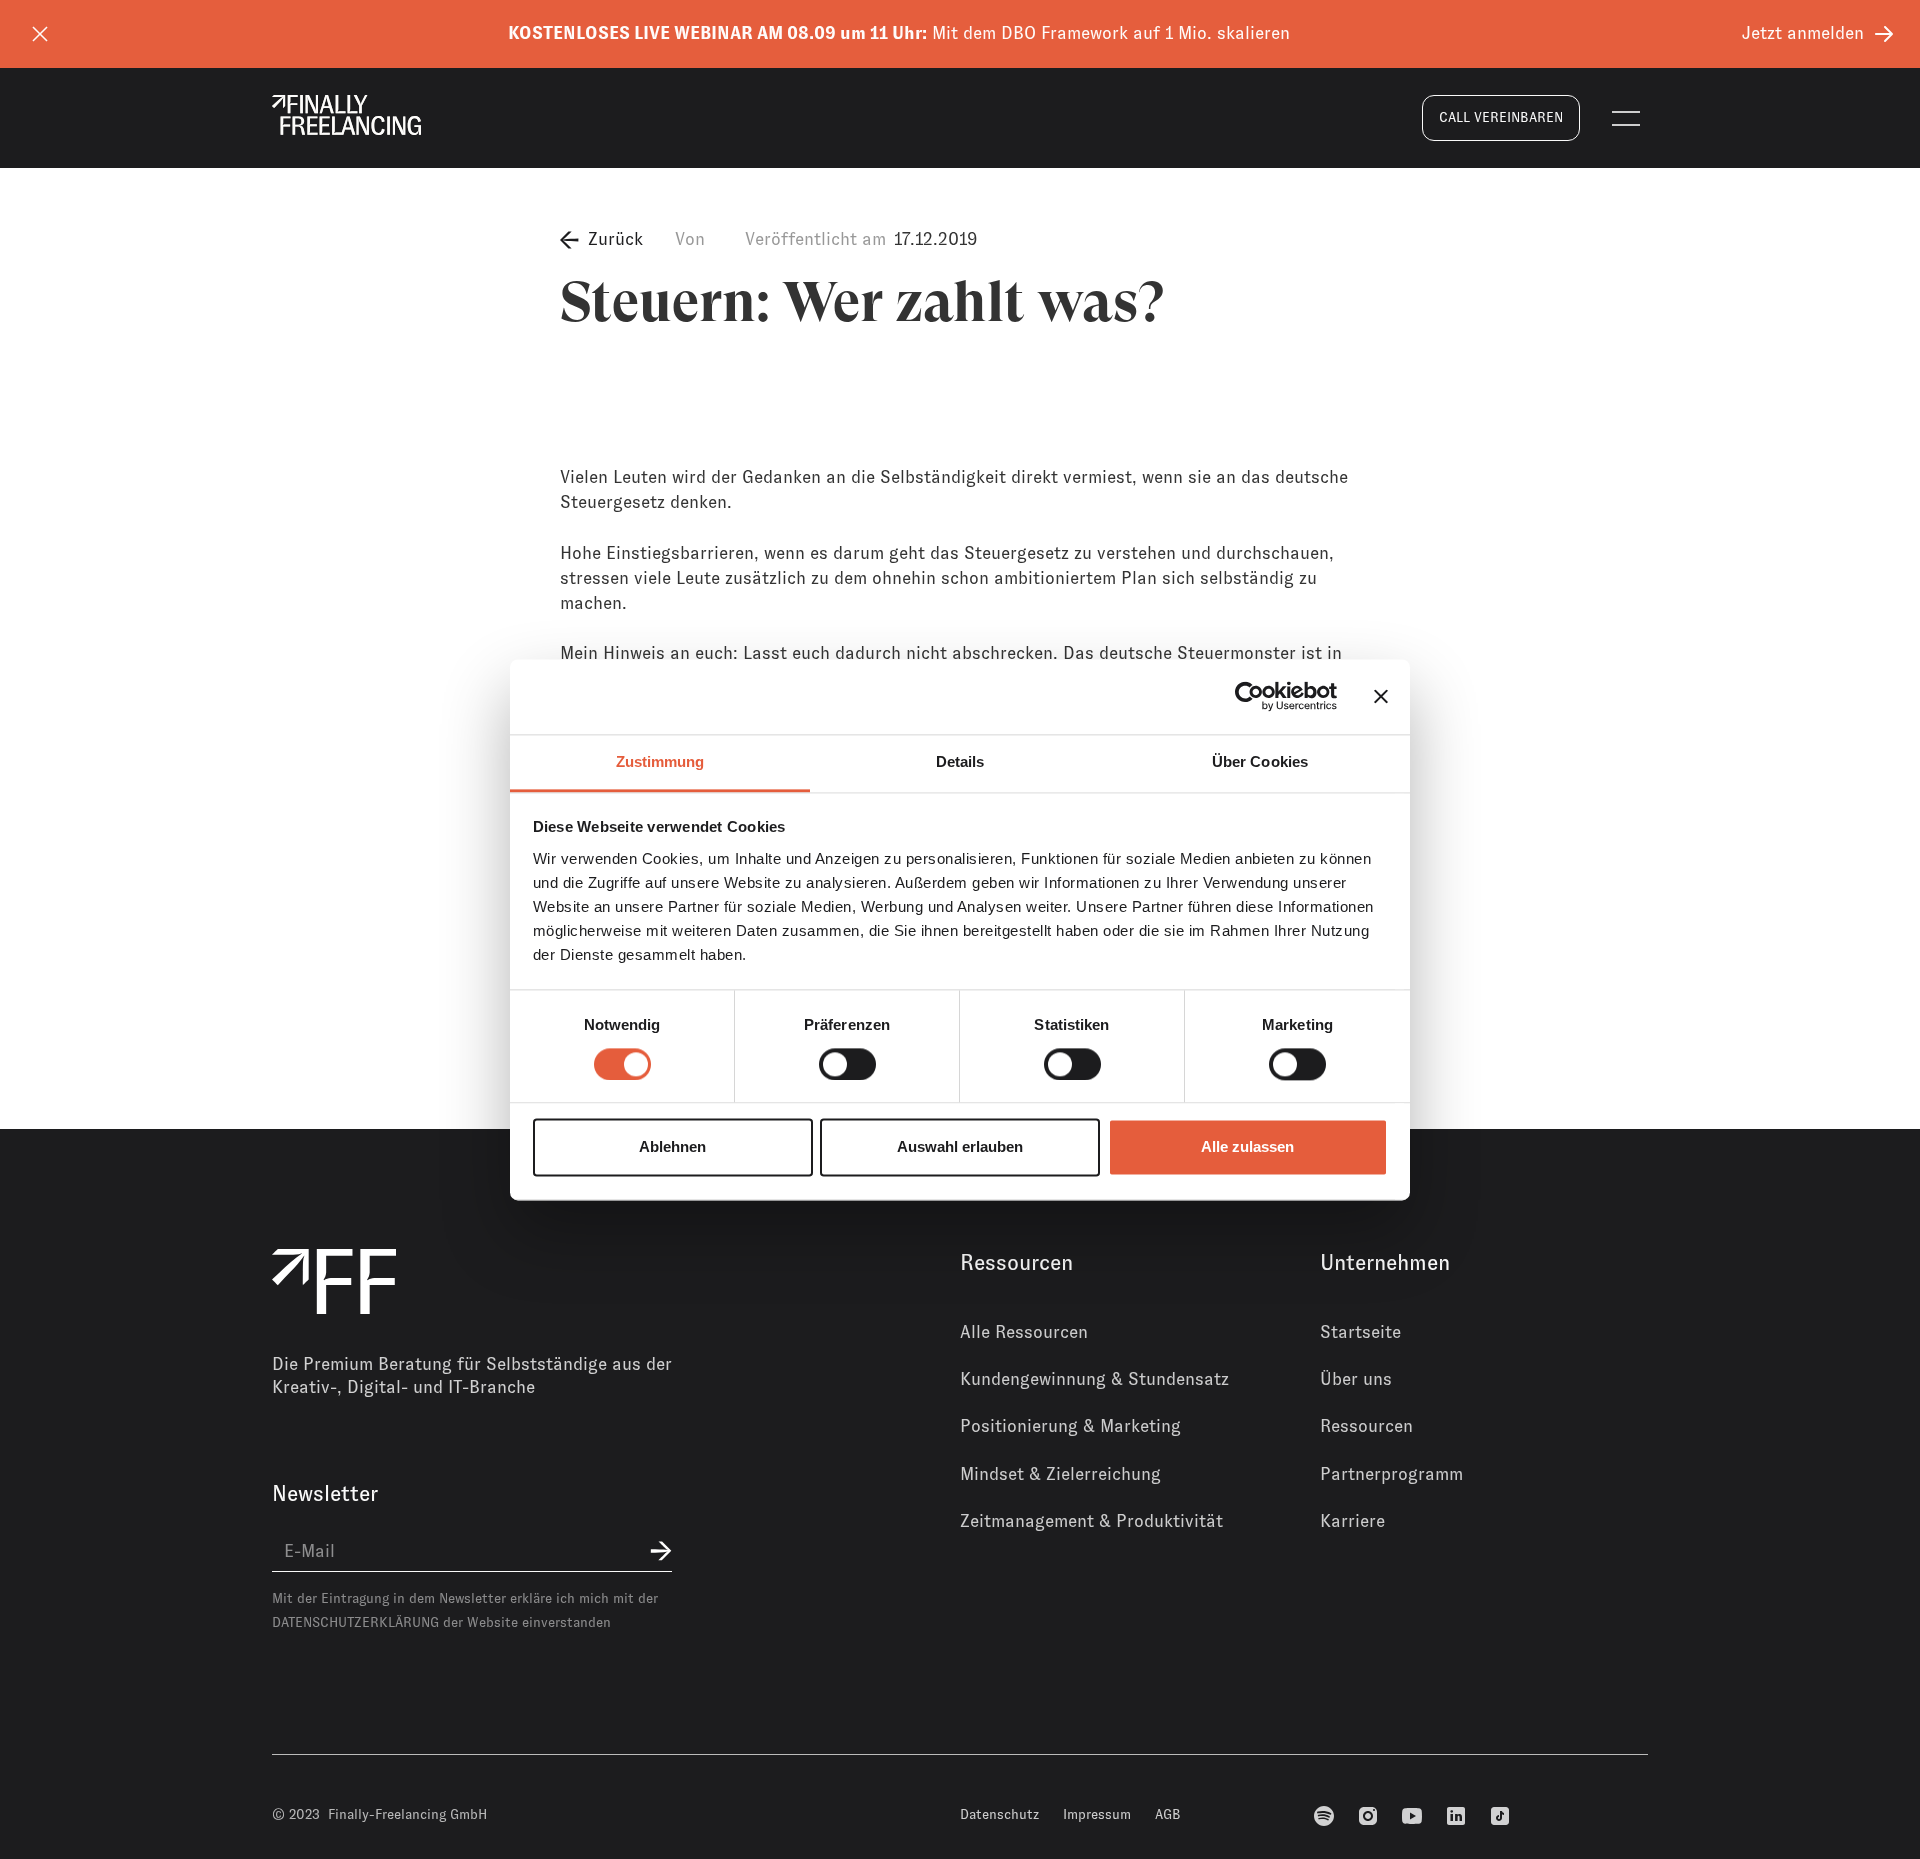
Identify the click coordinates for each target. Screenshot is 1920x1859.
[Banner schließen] (1381, 696)
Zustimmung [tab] (660, 761)
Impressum (1097, 1814)
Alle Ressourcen (1024, 1332)
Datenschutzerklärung (355, 1622)
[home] (346, 115)
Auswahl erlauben (960, 1147)
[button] (1626, 118)
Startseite (1360, 1332)
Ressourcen (1366, 1426)
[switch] (847, 1064)
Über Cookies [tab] (1260, 761)
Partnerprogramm (1391, 1474)
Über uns (1356, 1379)
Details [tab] (960, 761)
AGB (1168, 1814)
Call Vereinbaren (1501, 117)
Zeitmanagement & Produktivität (1091, 1521)
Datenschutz (999, 1814)
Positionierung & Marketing (1070, 1426)
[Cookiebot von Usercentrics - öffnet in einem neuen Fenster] (1249, 696)
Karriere (1352, 1521)
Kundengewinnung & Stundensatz (1094, 1379)
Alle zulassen (1247, 1147)
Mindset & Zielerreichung (1060, 1474)
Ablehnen (672, 1147)
